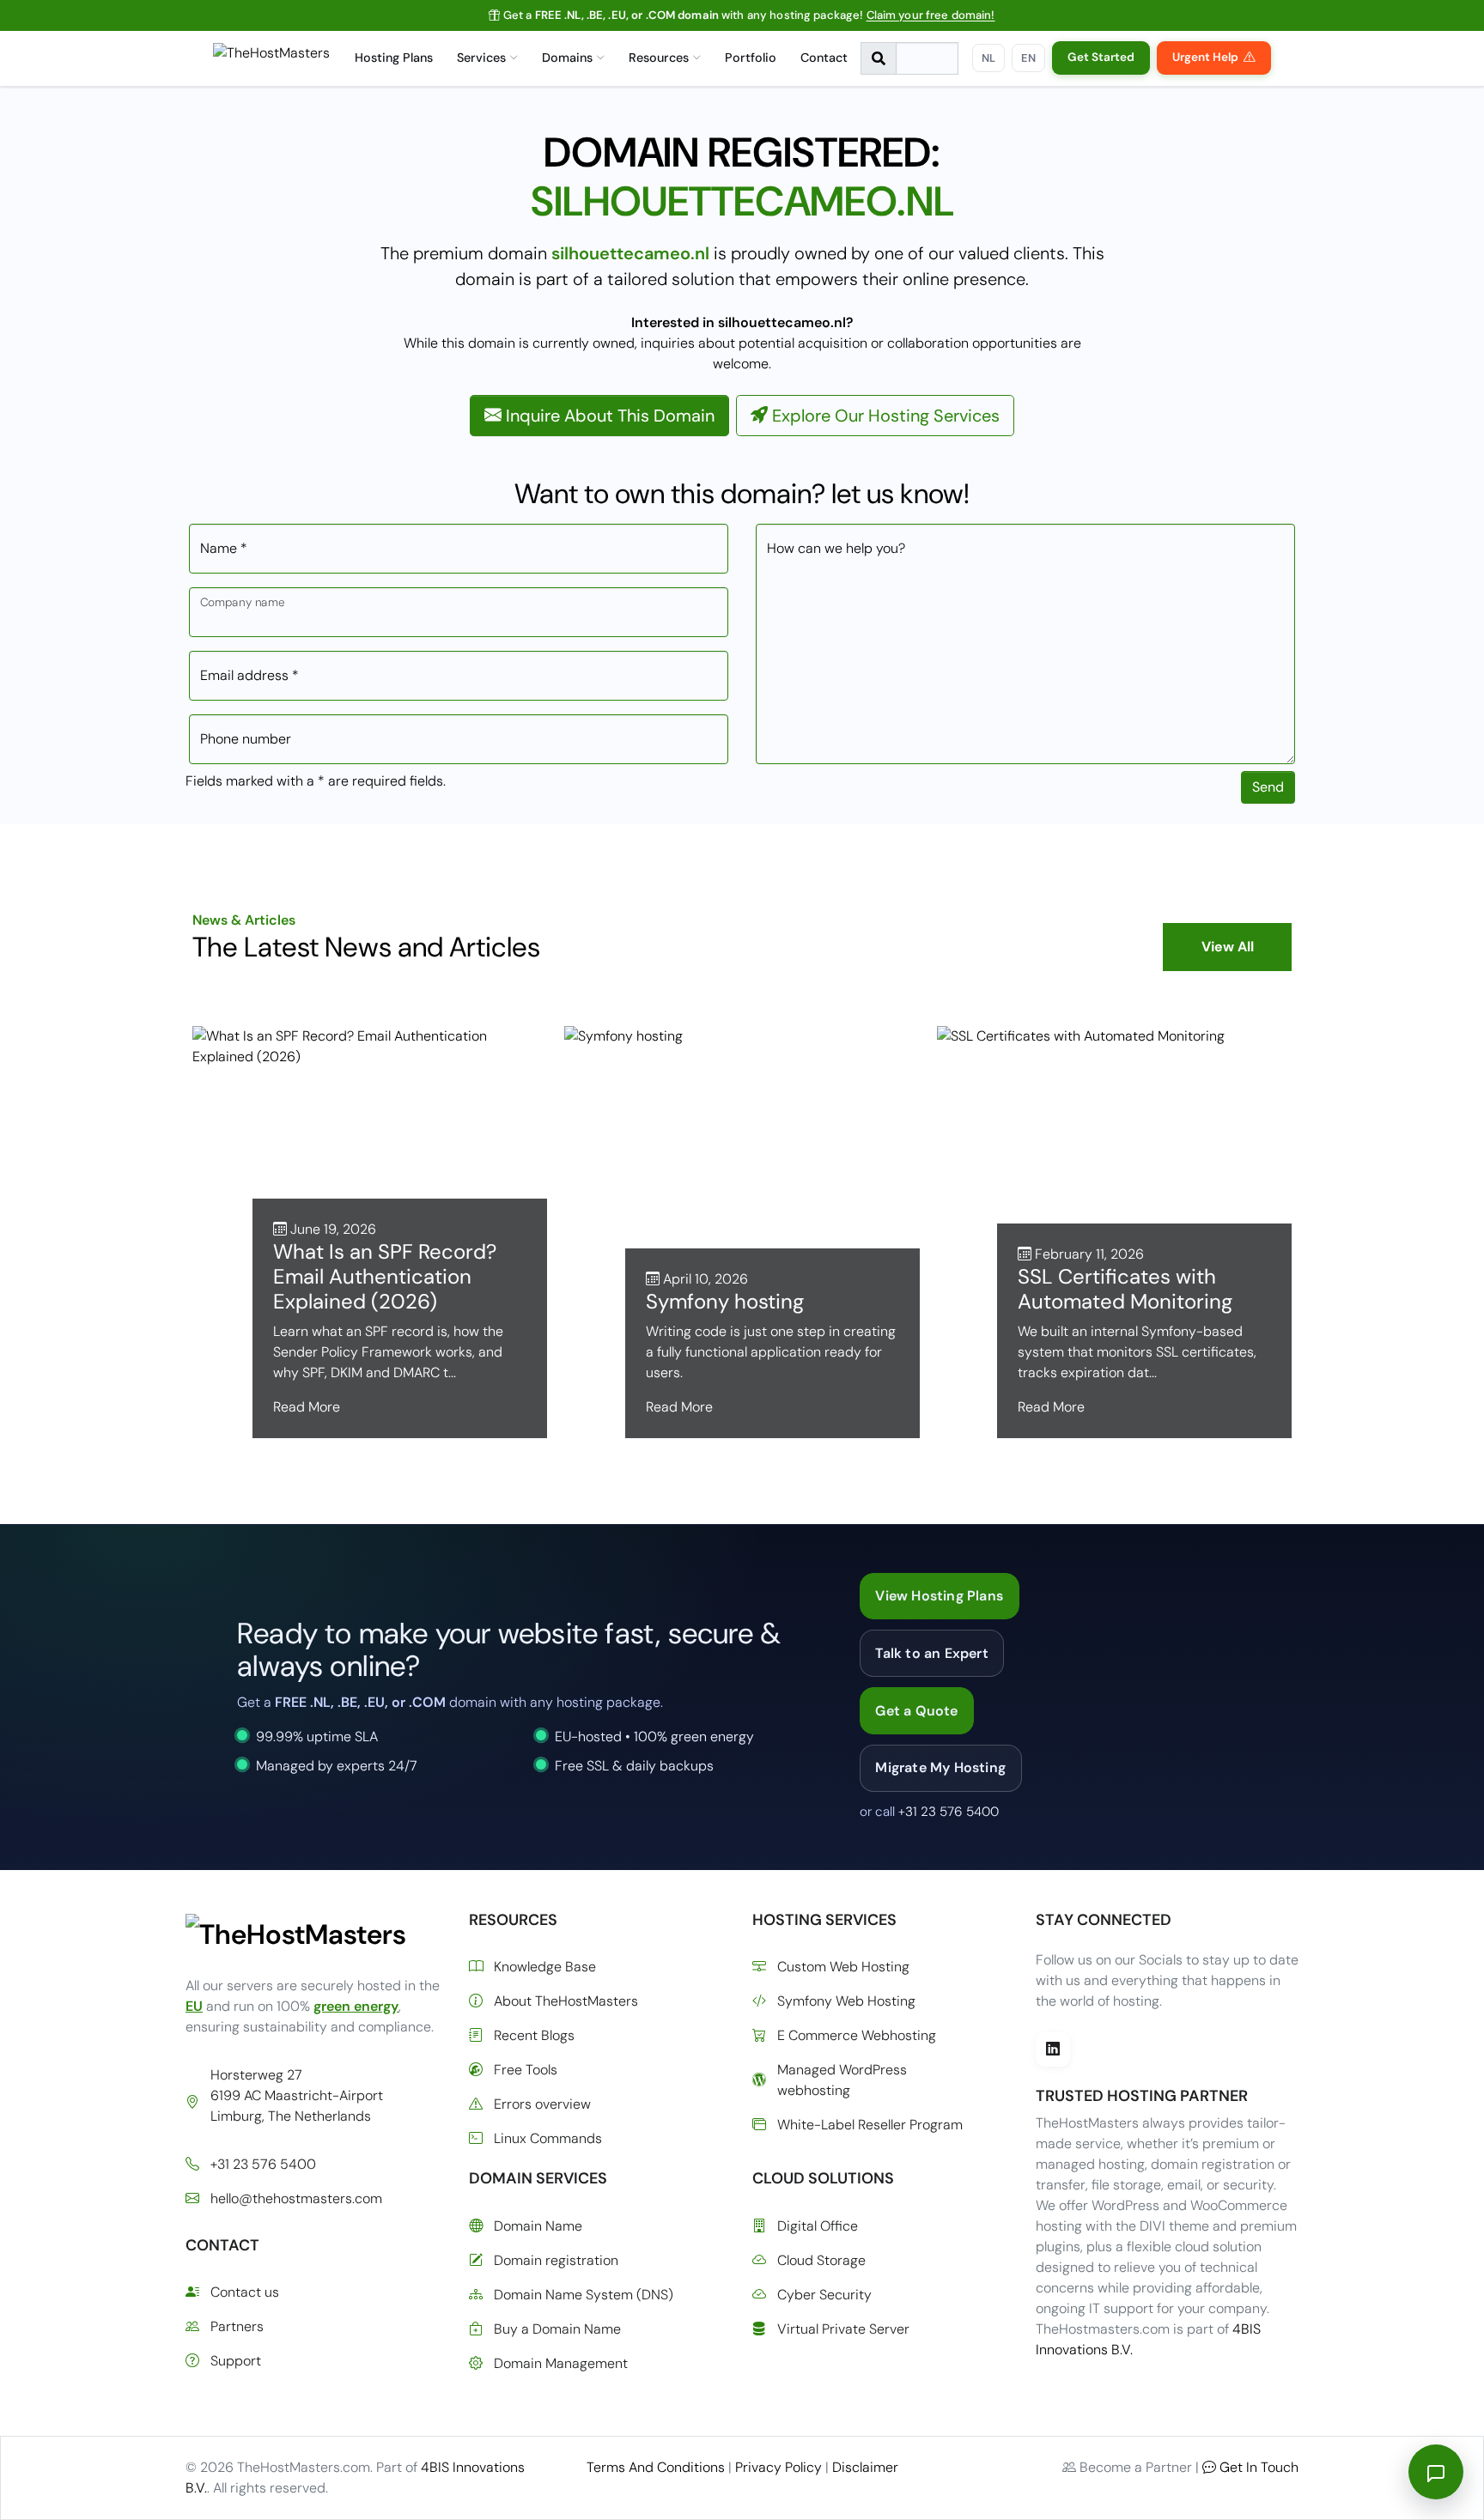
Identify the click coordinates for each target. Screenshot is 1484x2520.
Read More (307, 1407)
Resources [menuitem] (659, 58)
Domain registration (556, 2260)
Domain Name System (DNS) (584, 2295)
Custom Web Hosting (843, 1967)
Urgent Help (1205, 57)
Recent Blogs (534, 2035)
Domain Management (561, 2363)
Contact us (245, 2292)
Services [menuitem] (481, 58)
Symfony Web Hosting (846, 2001)
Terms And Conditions (656, 2467)
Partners (237, 2326)
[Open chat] (1436, 2472)
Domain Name (538, 2226)
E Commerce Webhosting (857, 2035)
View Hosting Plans (939, 1596)
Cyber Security (824, 2295)
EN (1028, 58)
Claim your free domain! (931, 15)
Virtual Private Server (843, 2329)
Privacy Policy (778, 2467)
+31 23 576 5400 (949, 1812)
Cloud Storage (821, 2260)
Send (1268, 787)
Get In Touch (1259, 2467)
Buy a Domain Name (557, 2329)
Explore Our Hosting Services (884, 416)
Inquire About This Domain (608, 416)
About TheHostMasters (566, 2001)
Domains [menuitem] (567, 58)
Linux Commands (548, 2138)
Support (236, 2361)
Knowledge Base (545, 1967)
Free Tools (526, 2070)
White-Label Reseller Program (870, 2125)
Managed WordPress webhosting (842, 2080)
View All (1228, 947)
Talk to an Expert (931, 1653)
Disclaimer (865, 2467)
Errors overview (542, 2104)
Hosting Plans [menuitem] (394, 58)
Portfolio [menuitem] (751, 58)
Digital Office (818, 2226)
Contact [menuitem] (824, 58)
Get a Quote (916, 1711)
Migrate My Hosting (940, 1767)
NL (989, 58)
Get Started (1101, 57)
